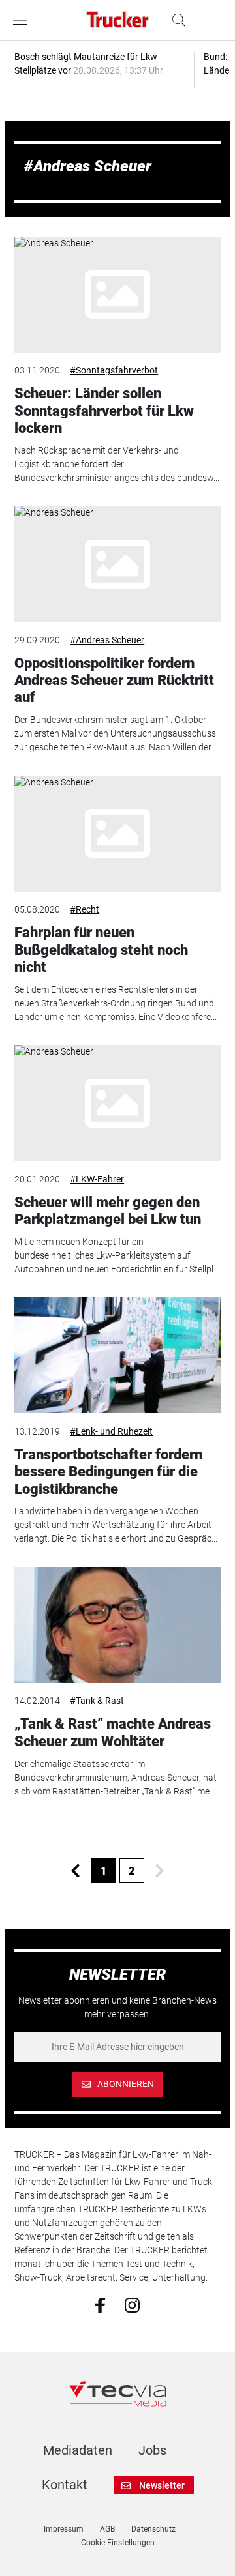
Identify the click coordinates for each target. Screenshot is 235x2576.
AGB (107, 2529)
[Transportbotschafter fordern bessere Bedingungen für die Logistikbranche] (117, 1355)
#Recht (85, 909)
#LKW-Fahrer (97, 1179)
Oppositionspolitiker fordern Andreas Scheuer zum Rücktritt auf (114, 681)
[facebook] (100, 2305)
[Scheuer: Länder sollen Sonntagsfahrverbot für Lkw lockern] (117, 295)
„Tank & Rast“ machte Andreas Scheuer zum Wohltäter (113, 1732)
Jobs (152, 2450)
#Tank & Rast (97, 1701)
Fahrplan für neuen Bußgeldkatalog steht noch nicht (101, 950)
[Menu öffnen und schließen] (23, 20)
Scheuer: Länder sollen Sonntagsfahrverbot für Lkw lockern (104, 411)
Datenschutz (153, 2529)
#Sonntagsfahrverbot (114, 370)
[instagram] (132, 2304)
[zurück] (76, 1871)
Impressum (64, 2529)
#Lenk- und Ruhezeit (111, 1431)
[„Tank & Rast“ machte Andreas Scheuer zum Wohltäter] (117, 1625)
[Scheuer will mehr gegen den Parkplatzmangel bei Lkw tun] (117, 1103)
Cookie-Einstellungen (118, 2543)
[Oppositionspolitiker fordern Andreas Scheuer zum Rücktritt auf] (117, 564)
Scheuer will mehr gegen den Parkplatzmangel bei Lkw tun (108, 1211)
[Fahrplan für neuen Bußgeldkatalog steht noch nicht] (117, 834)
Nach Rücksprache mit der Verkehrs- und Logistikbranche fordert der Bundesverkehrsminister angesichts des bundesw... (117, 464)
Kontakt (65, 2485)
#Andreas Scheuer (107, 640)
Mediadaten (78, 2450)
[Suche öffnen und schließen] (176, 20)
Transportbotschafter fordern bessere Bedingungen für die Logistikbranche (108, 1472)
